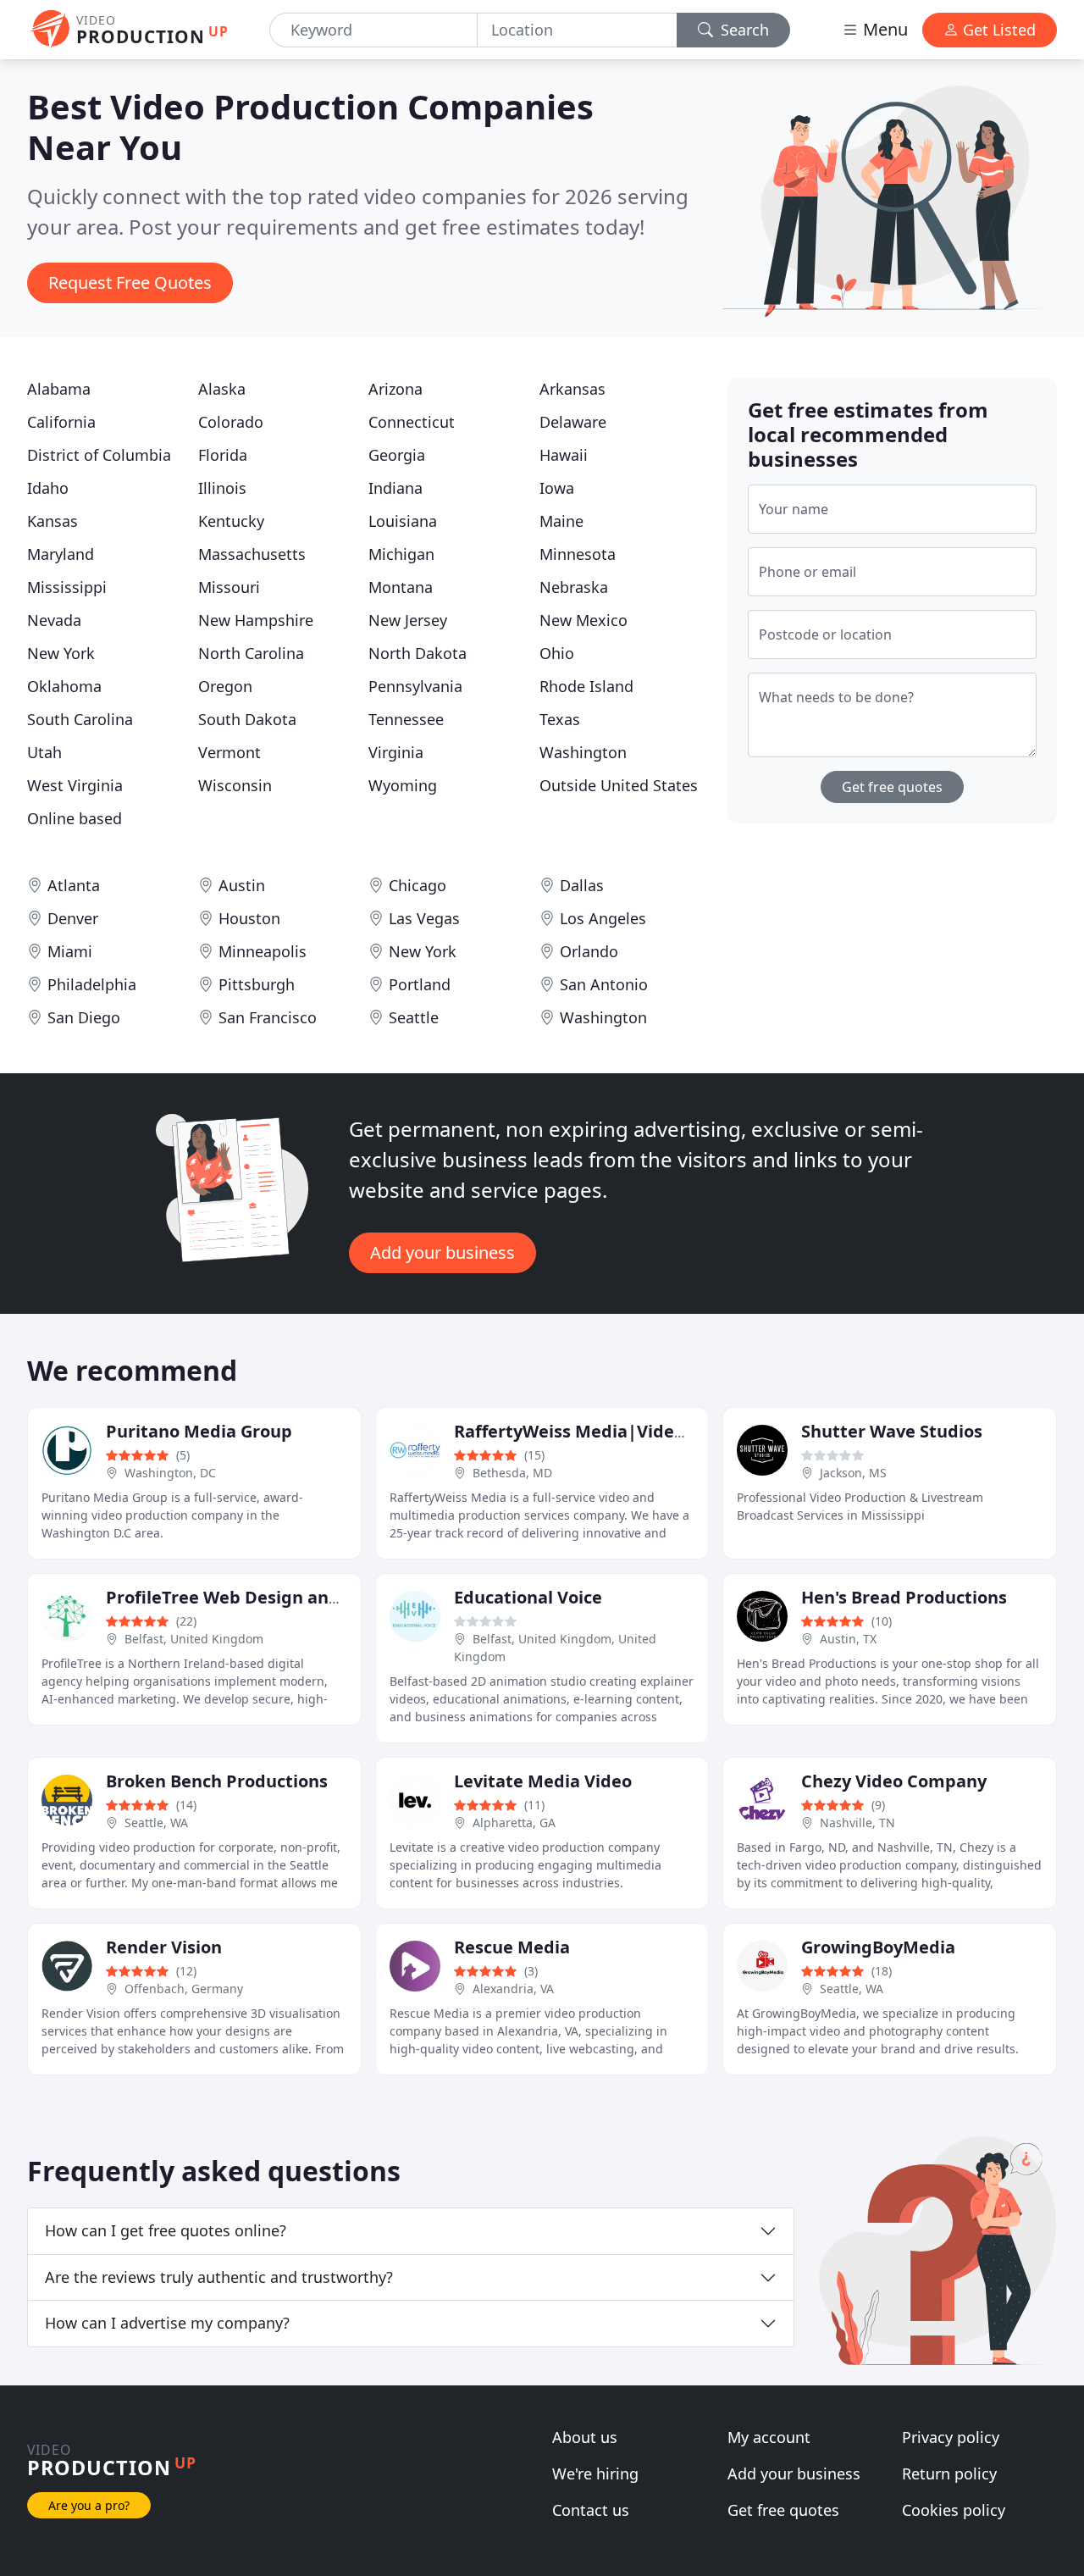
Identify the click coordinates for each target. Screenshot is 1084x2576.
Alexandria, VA (513, 1989)
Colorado (231, 422)
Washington (583, 752)
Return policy (949, 2474)
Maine (561, 521)
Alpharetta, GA (514, 1823)
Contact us (591, 2510)
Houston (249, 918)
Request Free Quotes (130, 283)
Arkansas (572, 389)
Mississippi (67, 587)
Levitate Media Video (543, 1781)
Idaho (48, 488)
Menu (883, 29)
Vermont (230, 752)
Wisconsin (235, 785)
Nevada (54, 620)
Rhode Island (586, 686)
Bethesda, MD (512, 1473)
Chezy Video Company (894, 1781)
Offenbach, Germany (184, 1989)
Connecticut (412, 422)
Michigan (401, 554)
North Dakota (418, 653)
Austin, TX (848, 1639)
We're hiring (595, 2474)
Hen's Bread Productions (904, 1597)
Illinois (222, 488)
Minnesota (578, 554)
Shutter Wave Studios (892, 1431)
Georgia (397, 455)
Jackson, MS (853, 1473)
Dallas (582, 885)
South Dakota (247, 719)
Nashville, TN (857, 1823)
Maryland (61, 554)
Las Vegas (424, 918)
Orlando (589, 951)
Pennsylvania (415, 686)
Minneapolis (263, 951)
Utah (44, 752)
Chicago (418, 885)
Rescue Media (512, 1947)
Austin (242, 885)
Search (743, 30)
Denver (73, 918)
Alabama (59, 389)
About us (585, 2437)
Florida (223, 455)
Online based (75, 818)
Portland (420, 984)
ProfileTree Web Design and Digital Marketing (300, 1597)
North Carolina (251, 653)
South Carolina (80, 719)
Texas (560, 719)
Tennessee (406, 719)
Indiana (395, 488)
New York (61, 653)
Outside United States (619, 785)
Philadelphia (92, 984)
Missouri (229, 587)
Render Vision (164, 1947)
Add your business (442, 1252)
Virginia (396, 752)
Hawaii (564, 455)
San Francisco (268, 1017)
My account (769, 2437)
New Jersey (408, 620)
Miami (70, 951)
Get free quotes (892, 787)
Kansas (53, 521)
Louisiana (403, 521)
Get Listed (997, 30)
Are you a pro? (89, 2505)
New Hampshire (256, 620)
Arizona (395, 389)
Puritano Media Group (199, 1431)
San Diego (84, 1017)
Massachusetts (252, 554)
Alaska (222, 389)
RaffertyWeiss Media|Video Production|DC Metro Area (684, 1431)
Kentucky (231, 521)
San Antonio (604, 984)
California (61, 422)
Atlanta (74, 885)
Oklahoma (64, 686)
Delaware (573, 422)
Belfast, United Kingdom (194, 1639)
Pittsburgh (257, 984)
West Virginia (75, 785)
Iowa (557, 488)
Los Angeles (603, 918)
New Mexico (583, 620)
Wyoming (403, 785)
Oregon (225, 686)
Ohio (557, 653)
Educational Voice (528, 1597)
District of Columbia (99, 455)
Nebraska (574, 587)
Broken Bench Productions (217, 1781)
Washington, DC (170, 1473)
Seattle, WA (156, 1823)
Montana (401, 587)
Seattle (414, 1017)
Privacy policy (951, 2437)
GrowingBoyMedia (878, 1947)
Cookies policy (954, 2510)
